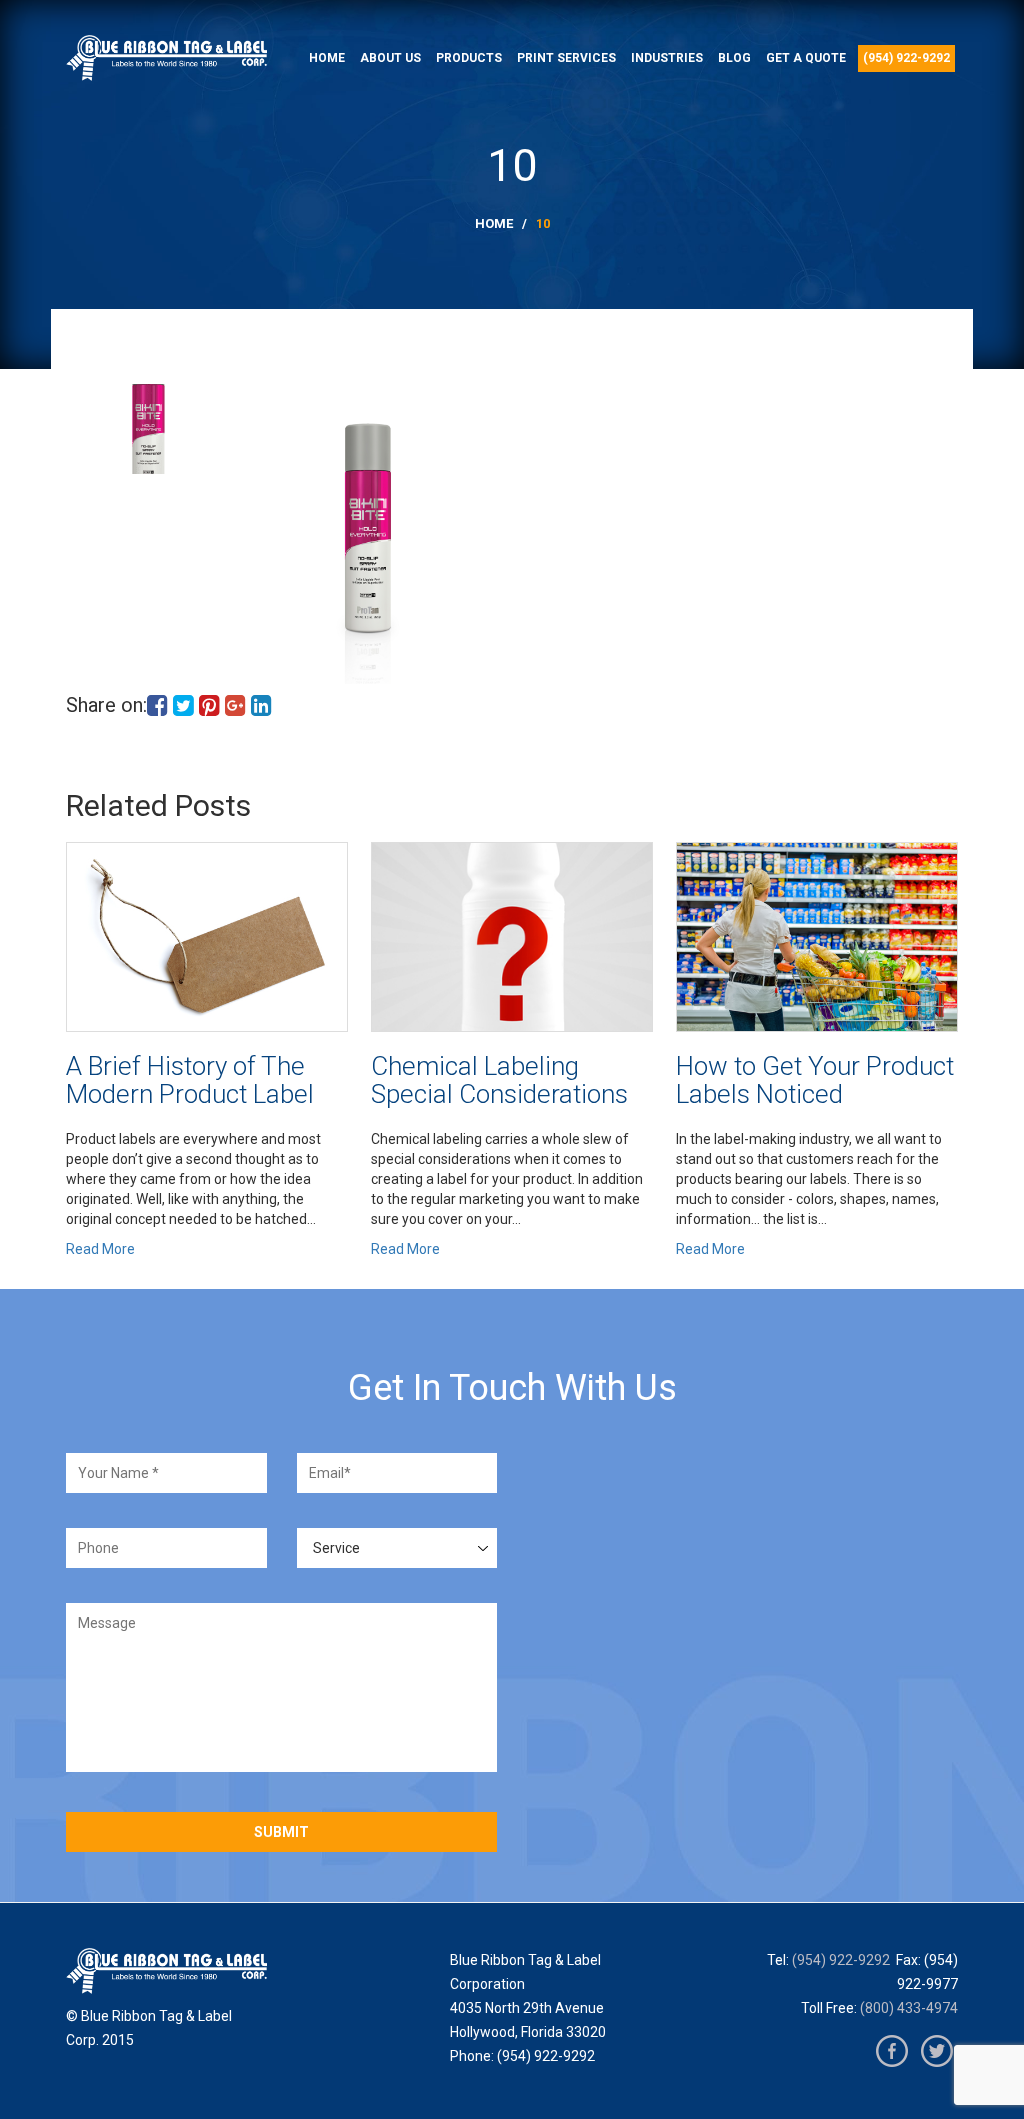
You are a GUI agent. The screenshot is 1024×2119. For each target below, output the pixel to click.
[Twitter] (937, 2051)
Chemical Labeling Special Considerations (499, 1080)
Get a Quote (806, 58)
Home (327, 58)
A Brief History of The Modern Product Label (190, 1080)
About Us (390, 58)
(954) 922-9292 (906, 58)
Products (469, 58)
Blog (734, 58)
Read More (100, 1249)
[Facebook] (892, 2051)
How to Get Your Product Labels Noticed (815, 1080)
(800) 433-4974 (909, 2008)
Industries (667, 58)
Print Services (566, 58)
